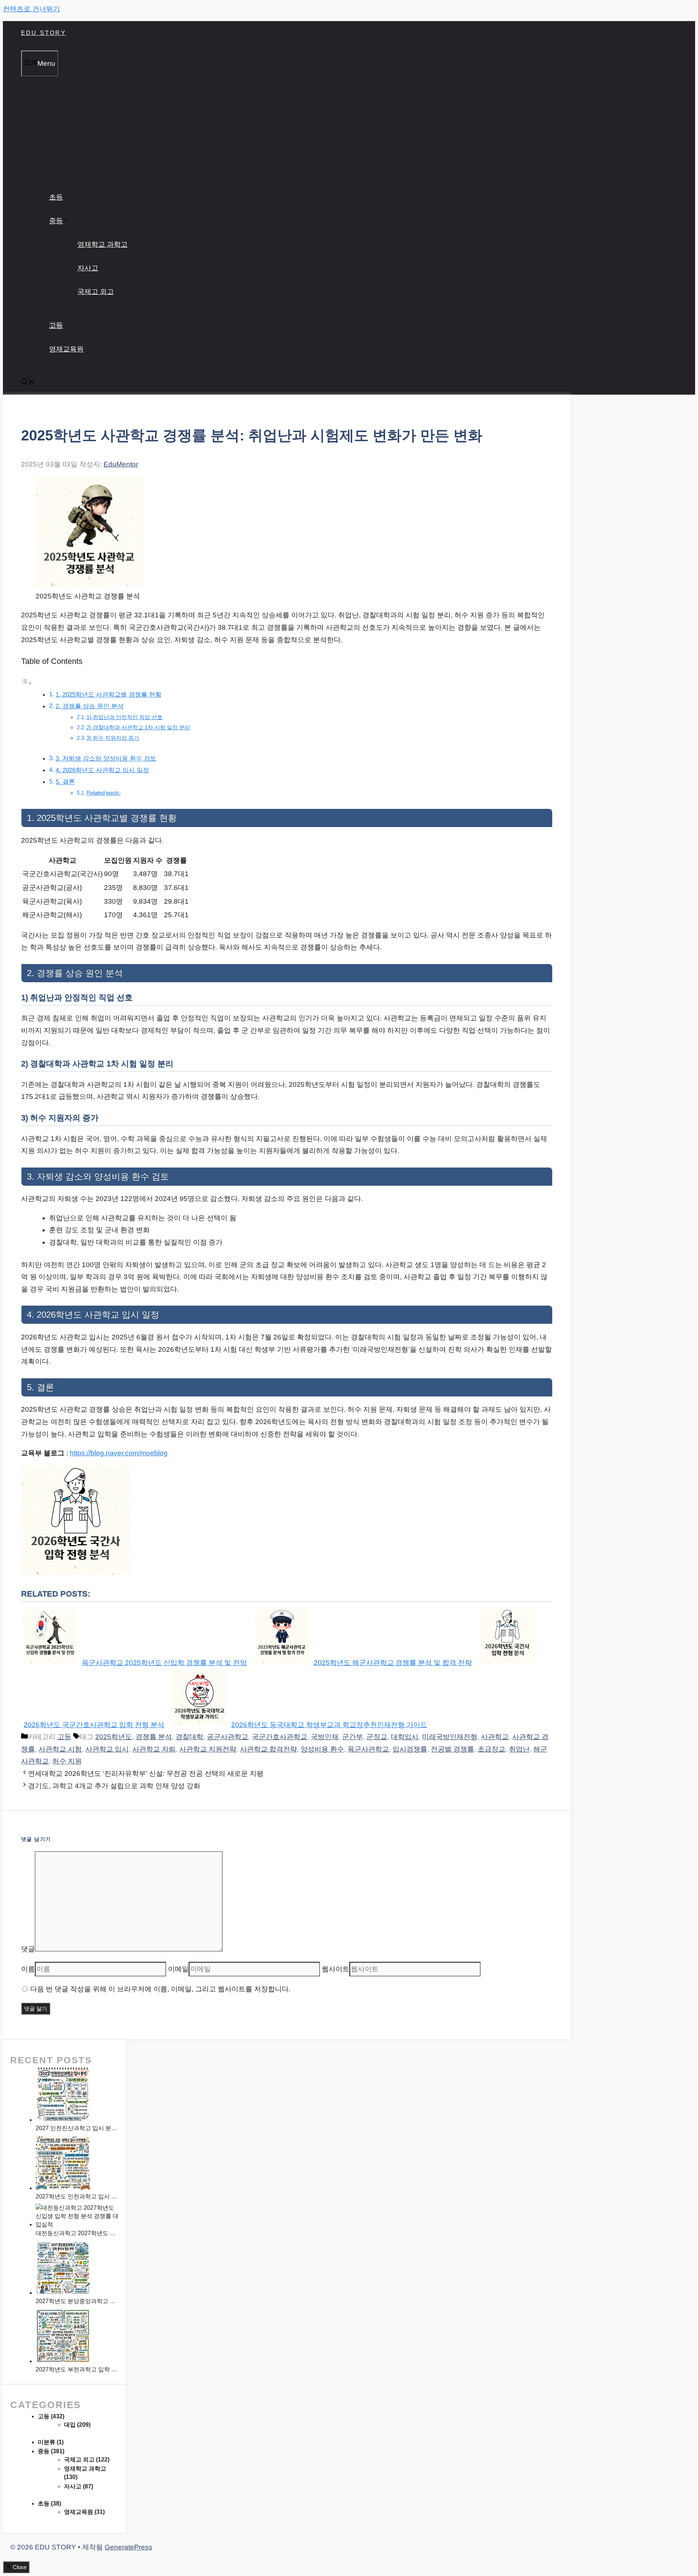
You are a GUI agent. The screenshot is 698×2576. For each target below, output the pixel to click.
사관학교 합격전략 (268, 1749)
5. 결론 (65, 782)
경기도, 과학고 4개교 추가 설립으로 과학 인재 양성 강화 (114, 1786)
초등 (56, 197)
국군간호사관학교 (280, 1737)
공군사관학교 (228, 1737)
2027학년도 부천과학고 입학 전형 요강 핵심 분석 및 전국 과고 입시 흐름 (77, 2369)
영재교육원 (66, 349)
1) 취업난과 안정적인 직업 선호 (125, 717)
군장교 (377, 1737)
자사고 (88, 268)
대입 (70, 2425)
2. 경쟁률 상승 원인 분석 (90, 706)
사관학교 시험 (60, 1749)
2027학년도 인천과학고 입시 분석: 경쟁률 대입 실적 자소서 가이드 (77, 2196)
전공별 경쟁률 (452, 1749)
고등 (56, 325)
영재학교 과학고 (103, 244)
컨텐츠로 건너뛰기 (31, 9)
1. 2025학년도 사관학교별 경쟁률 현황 (109, 695)
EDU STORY (44, 33)
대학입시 (405, 1737)
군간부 (352, 1737)
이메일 (178, 1969)
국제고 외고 (96, 292)
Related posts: (104, 793)
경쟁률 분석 (154, 1737)
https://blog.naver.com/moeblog (119, 1453)
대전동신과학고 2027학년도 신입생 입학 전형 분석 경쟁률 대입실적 (77, 2233)
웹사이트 (336, 1969)
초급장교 (492, 1749)
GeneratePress (129, 2547)
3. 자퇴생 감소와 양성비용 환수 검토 (106, 759)
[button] (28, 383)
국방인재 (325, 1737)
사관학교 (495, 1737)
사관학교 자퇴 (154, 1749)
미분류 (47, 2442)
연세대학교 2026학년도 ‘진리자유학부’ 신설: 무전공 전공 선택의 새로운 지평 (146, 1773)
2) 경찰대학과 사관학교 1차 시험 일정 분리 (138, 727)
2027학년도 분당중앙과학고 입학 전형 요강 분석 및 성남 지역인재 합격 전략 (77, 2301)
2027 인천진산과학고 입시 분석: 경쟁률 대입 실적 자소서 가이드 (77, 2128)
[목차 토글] (27, 683)
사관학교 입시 (107, 1749)
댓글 (28, 1949)
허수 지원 (67, 1761)
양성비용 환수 (322, 1749)
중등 (56, 221)
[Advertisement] (349, 131)
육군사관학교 (368, 1749)
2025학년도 (114, 1737)
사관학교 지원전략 (208, 1749)
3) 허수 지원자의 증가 (113, 738)
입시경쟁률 (410, 1749)
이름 (28, 1969)
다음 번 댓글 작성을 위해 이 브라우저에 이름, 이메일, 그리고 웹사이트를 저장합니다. (160, 1989)
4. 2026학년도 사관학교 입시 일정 (102, 770)
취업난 (519, 1749)
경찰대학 (189, 1737)
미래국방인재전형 (450, 1737)
